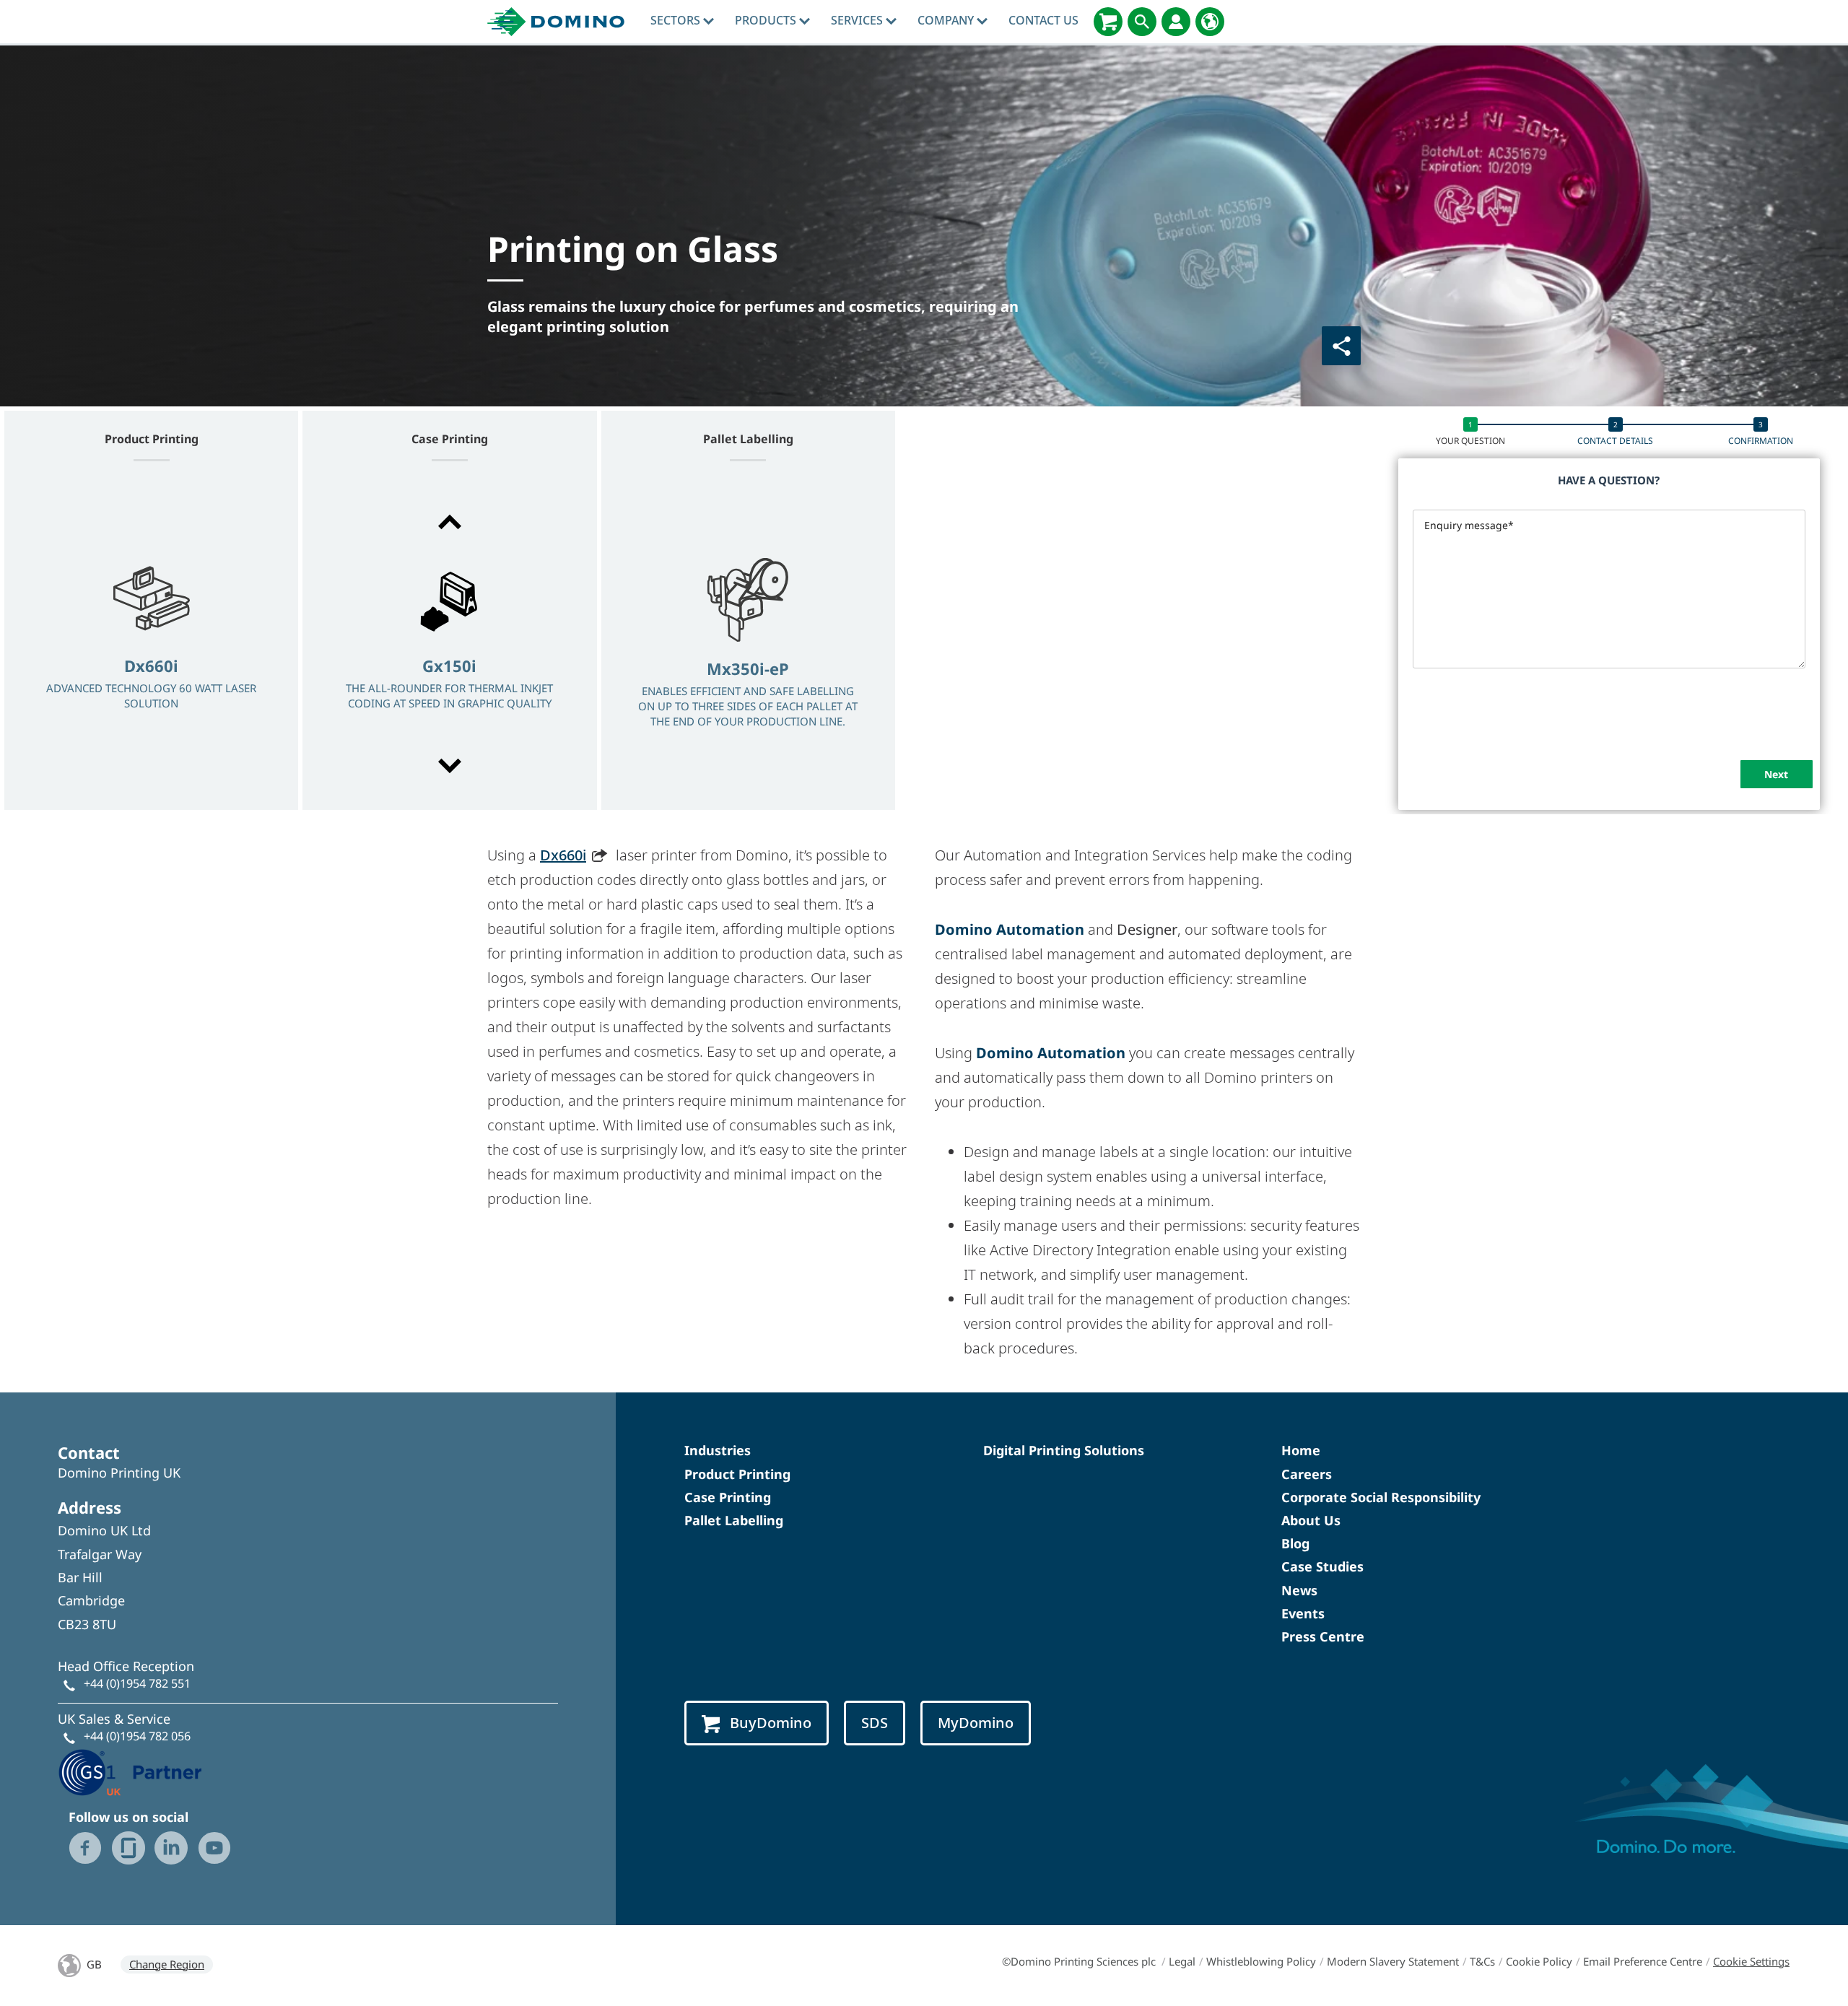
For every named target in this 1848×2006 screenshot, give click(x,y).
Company (947, 20)
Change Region (167, 1964)
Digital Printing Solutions (1064, 1450)
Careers (1307, 1474)
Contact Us (1043, 20)
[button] (449, 522)
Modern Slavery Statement (1393, 1961)
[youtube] (214, 1848)
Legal (1182, 1961)
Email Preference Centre (1643, 1961)
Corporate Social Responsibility (1381, 1497)
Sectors (677, 20)
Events (1303, 1613)
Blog (1295, 1543)
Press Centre (1323, 1636)
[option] (151, 645)
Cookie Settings (1751, 1961)
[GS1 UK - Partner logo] (130, 1771)
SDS (875, 1723)
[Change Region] (1210, 22)
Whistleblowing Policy (1261, 1961)
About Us (1311, 1520)
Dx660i (563, 855)
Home (1301, 1450)
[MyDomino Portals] (1176, 22)
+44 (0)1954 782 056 (137, 1736)
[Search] (1142, 22)
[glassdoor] (128, 1848)
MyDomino (976, 1723)
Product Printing (737, 1474)
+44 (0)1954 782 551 (137, 1683)
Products (767, 20)
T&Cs (1482, 1961)
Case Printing (728, 1497)
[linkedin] (171, 1848)
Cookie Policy (1539, 1961)
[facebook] (85, 1848)
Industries (718, 1450)
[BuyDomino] (1108, 22)
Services (858, 20)
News (1299, 1590)
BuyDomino (771, 1723)
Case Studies (1322, 1566)
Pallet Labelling (734, 1520)
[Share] (1341, 346)
